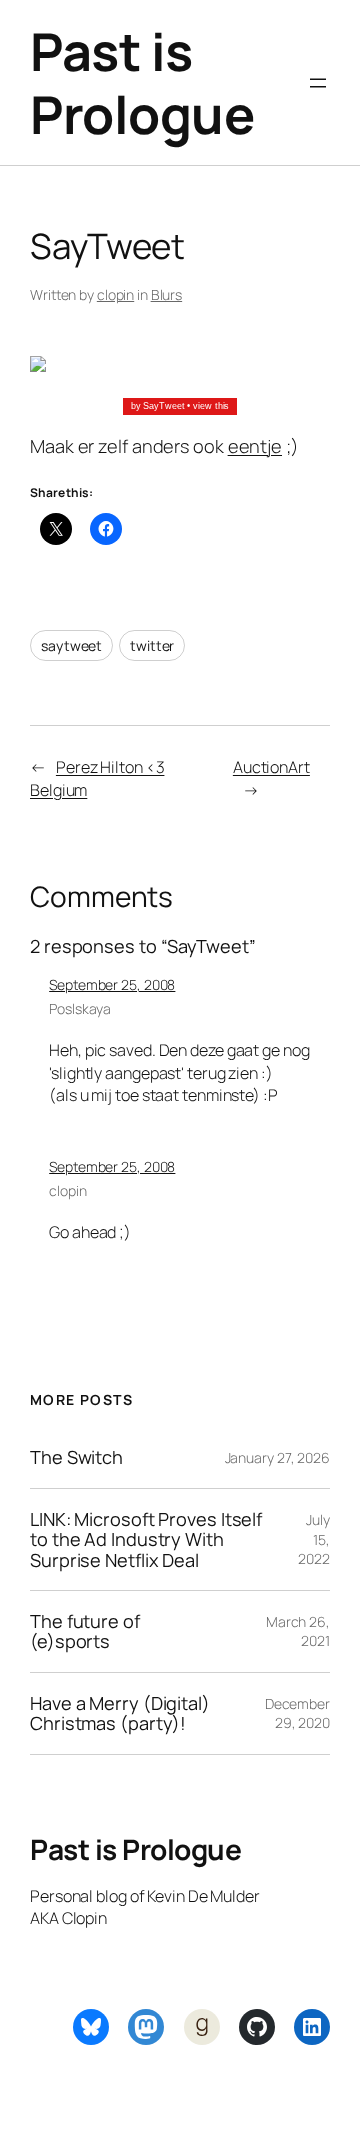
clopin (115, 294)
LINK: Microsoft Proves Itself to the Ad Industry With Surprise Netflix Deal (146, 1539)
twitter (152, 645)
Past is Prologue (142, 82)
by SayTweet (158, 406)
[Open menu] (318, 83)
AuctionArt (271, 767)
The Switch (76, 1457)
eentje (255, 446)
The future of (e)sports (85, 1631)
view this (211, 406)
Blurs (167, 294)
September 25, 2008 (112, 984)
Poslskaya (80, 1008)
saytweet (71, 645)
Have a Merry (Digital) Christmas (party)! (120, 1713)
